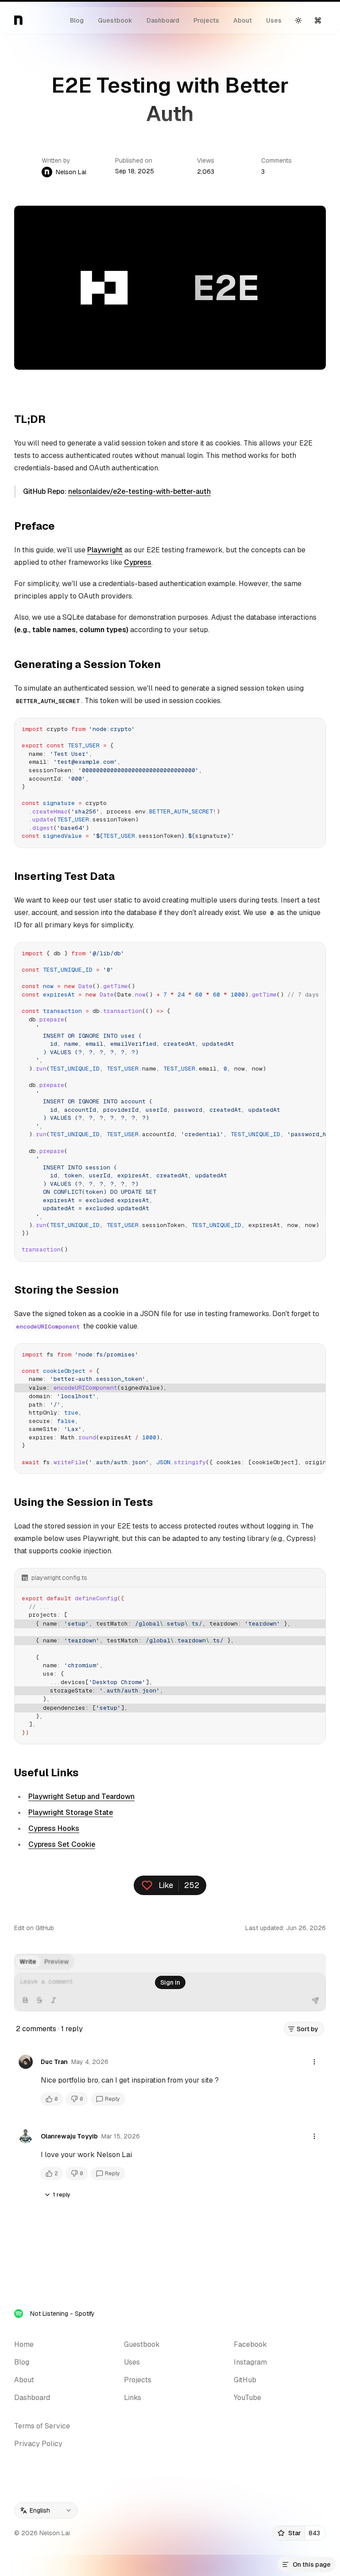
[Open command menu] (318, 20)
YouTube (247, 2398)
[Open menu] (314, 2062)
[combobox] (46, 2510)
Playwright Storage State (71, 1812)
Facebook (250, 2344)
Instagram (250, 2362)
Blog (77, 20)
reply (64, 2195)
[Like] (52, 2099)
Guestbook (115, 20)
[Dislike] (77, 2099)
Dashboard (163, 20)
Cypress (138, 562)
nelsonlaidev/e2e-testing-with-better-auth (139, 491)
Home (24, 2344)
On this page (312, 2564)
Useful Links (46, 1773)
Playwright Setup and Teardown (81, 1796)
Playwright (105, 550)
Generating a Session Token (87, 664)
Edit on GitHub (34, 1928)
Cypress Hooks (54, 1828)
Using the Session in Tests (84, 1502)
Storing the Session (66, 1290)
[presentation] (170, 1102)
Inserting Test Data (64, 876)
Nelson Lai (71, 172)
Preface (35, 526)
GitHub (245, 2380)
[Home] (19, 20)
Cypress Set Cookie (62, 1844)
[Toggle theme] (298, 20)
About (243, 20)
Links (133, 2398)
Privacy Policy (38, 2444)
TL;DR (30, 419)
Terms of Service (42, 2426)
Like (166, 1885)
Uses (274, 20)
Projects (206, 20)
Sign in (170, 1982)
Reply (112, 2099)
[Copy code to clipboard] (315, 728)
